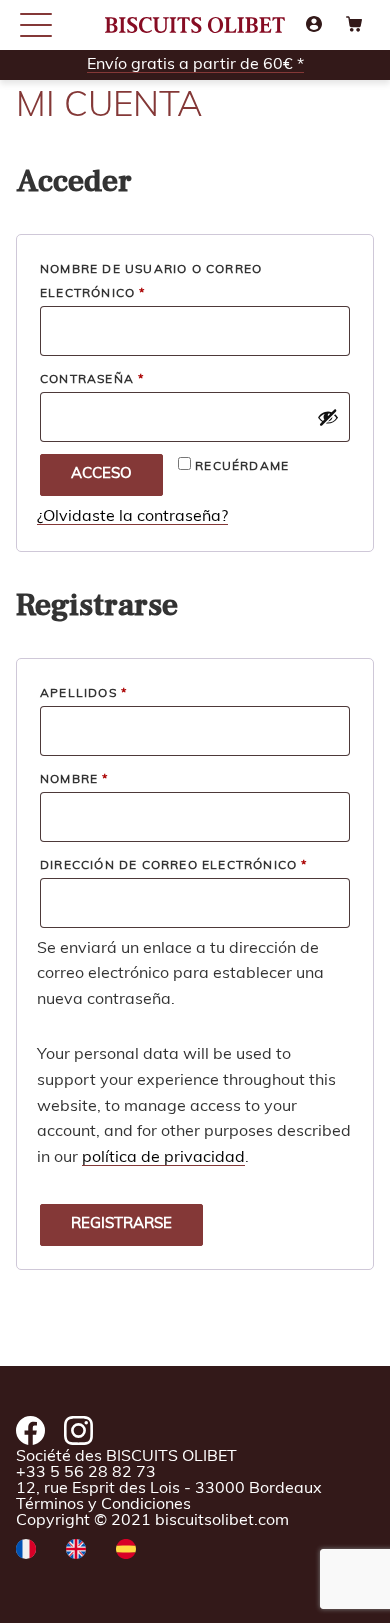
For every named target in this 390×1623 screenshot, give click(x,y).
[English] (76, 1551)
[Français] (26, 1551)
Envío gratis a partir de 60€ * (195, 65)
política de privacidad (163, 1158)
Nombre (74, 780)
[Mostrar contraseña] (328, 417)
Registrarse (121, 1224)
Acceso (101, 474)
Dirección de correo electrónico (195, 865)
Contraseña (138, 379)
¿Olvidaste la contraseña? (132, 517)
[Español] (126, 1551)
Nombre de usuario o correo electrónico (151, 282)
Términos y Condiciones (103, 1505)
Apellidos (83, 694)
